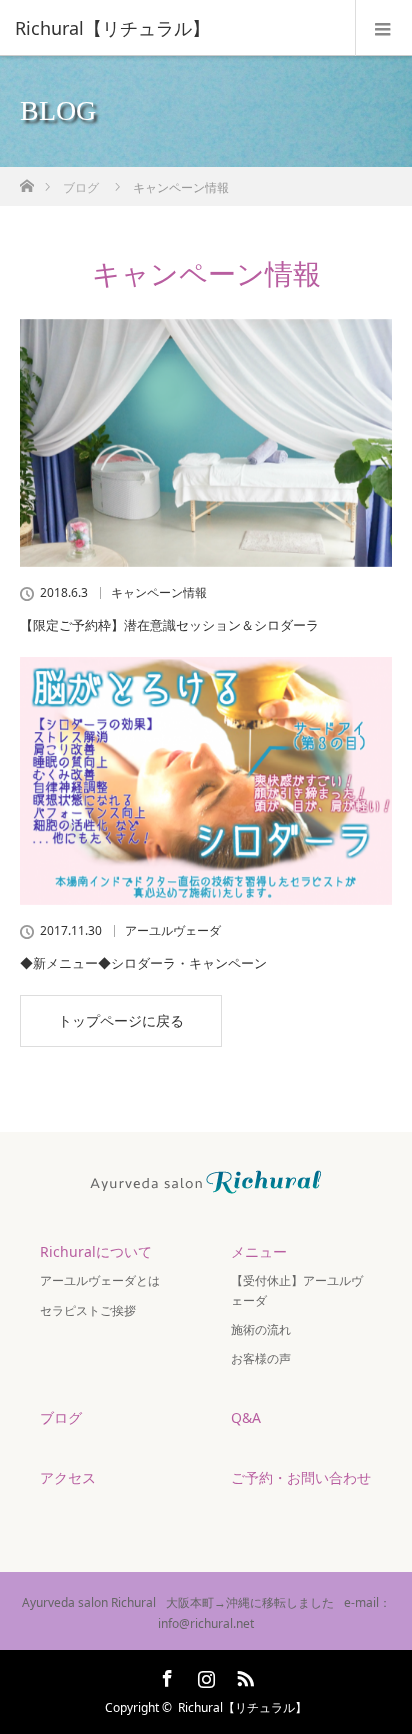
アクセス (68, 1477)
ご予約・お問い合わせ (301, 1477)
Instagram (204, 1675)
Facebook (165, 1675)
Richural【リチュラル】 (242, 1707)
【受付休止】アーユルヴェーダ (297, 1290)
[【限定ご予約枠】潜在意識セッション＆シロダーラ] (206, 443)
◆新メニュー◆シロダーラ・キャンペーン (143, 963)
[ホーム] (26, 180)
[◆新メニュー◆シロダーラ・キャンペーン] (206, 781)
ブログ (81, 187)
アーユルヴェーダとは (100, 1280)
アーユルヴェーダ (173, 931)
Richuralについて (96, 1251)
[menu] (383, 28)
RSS (243, 1675)
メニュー (259, 1251)
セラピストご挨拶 (88, 1310)
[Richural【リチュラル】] (176, 28)
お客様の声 (261, 1358)
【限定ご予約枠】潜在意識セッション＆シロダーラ (169, 625)
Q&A (246, 1417)
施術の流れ (261, 1329)
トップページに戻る (121, 1020)
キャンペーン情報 (159, 593)
